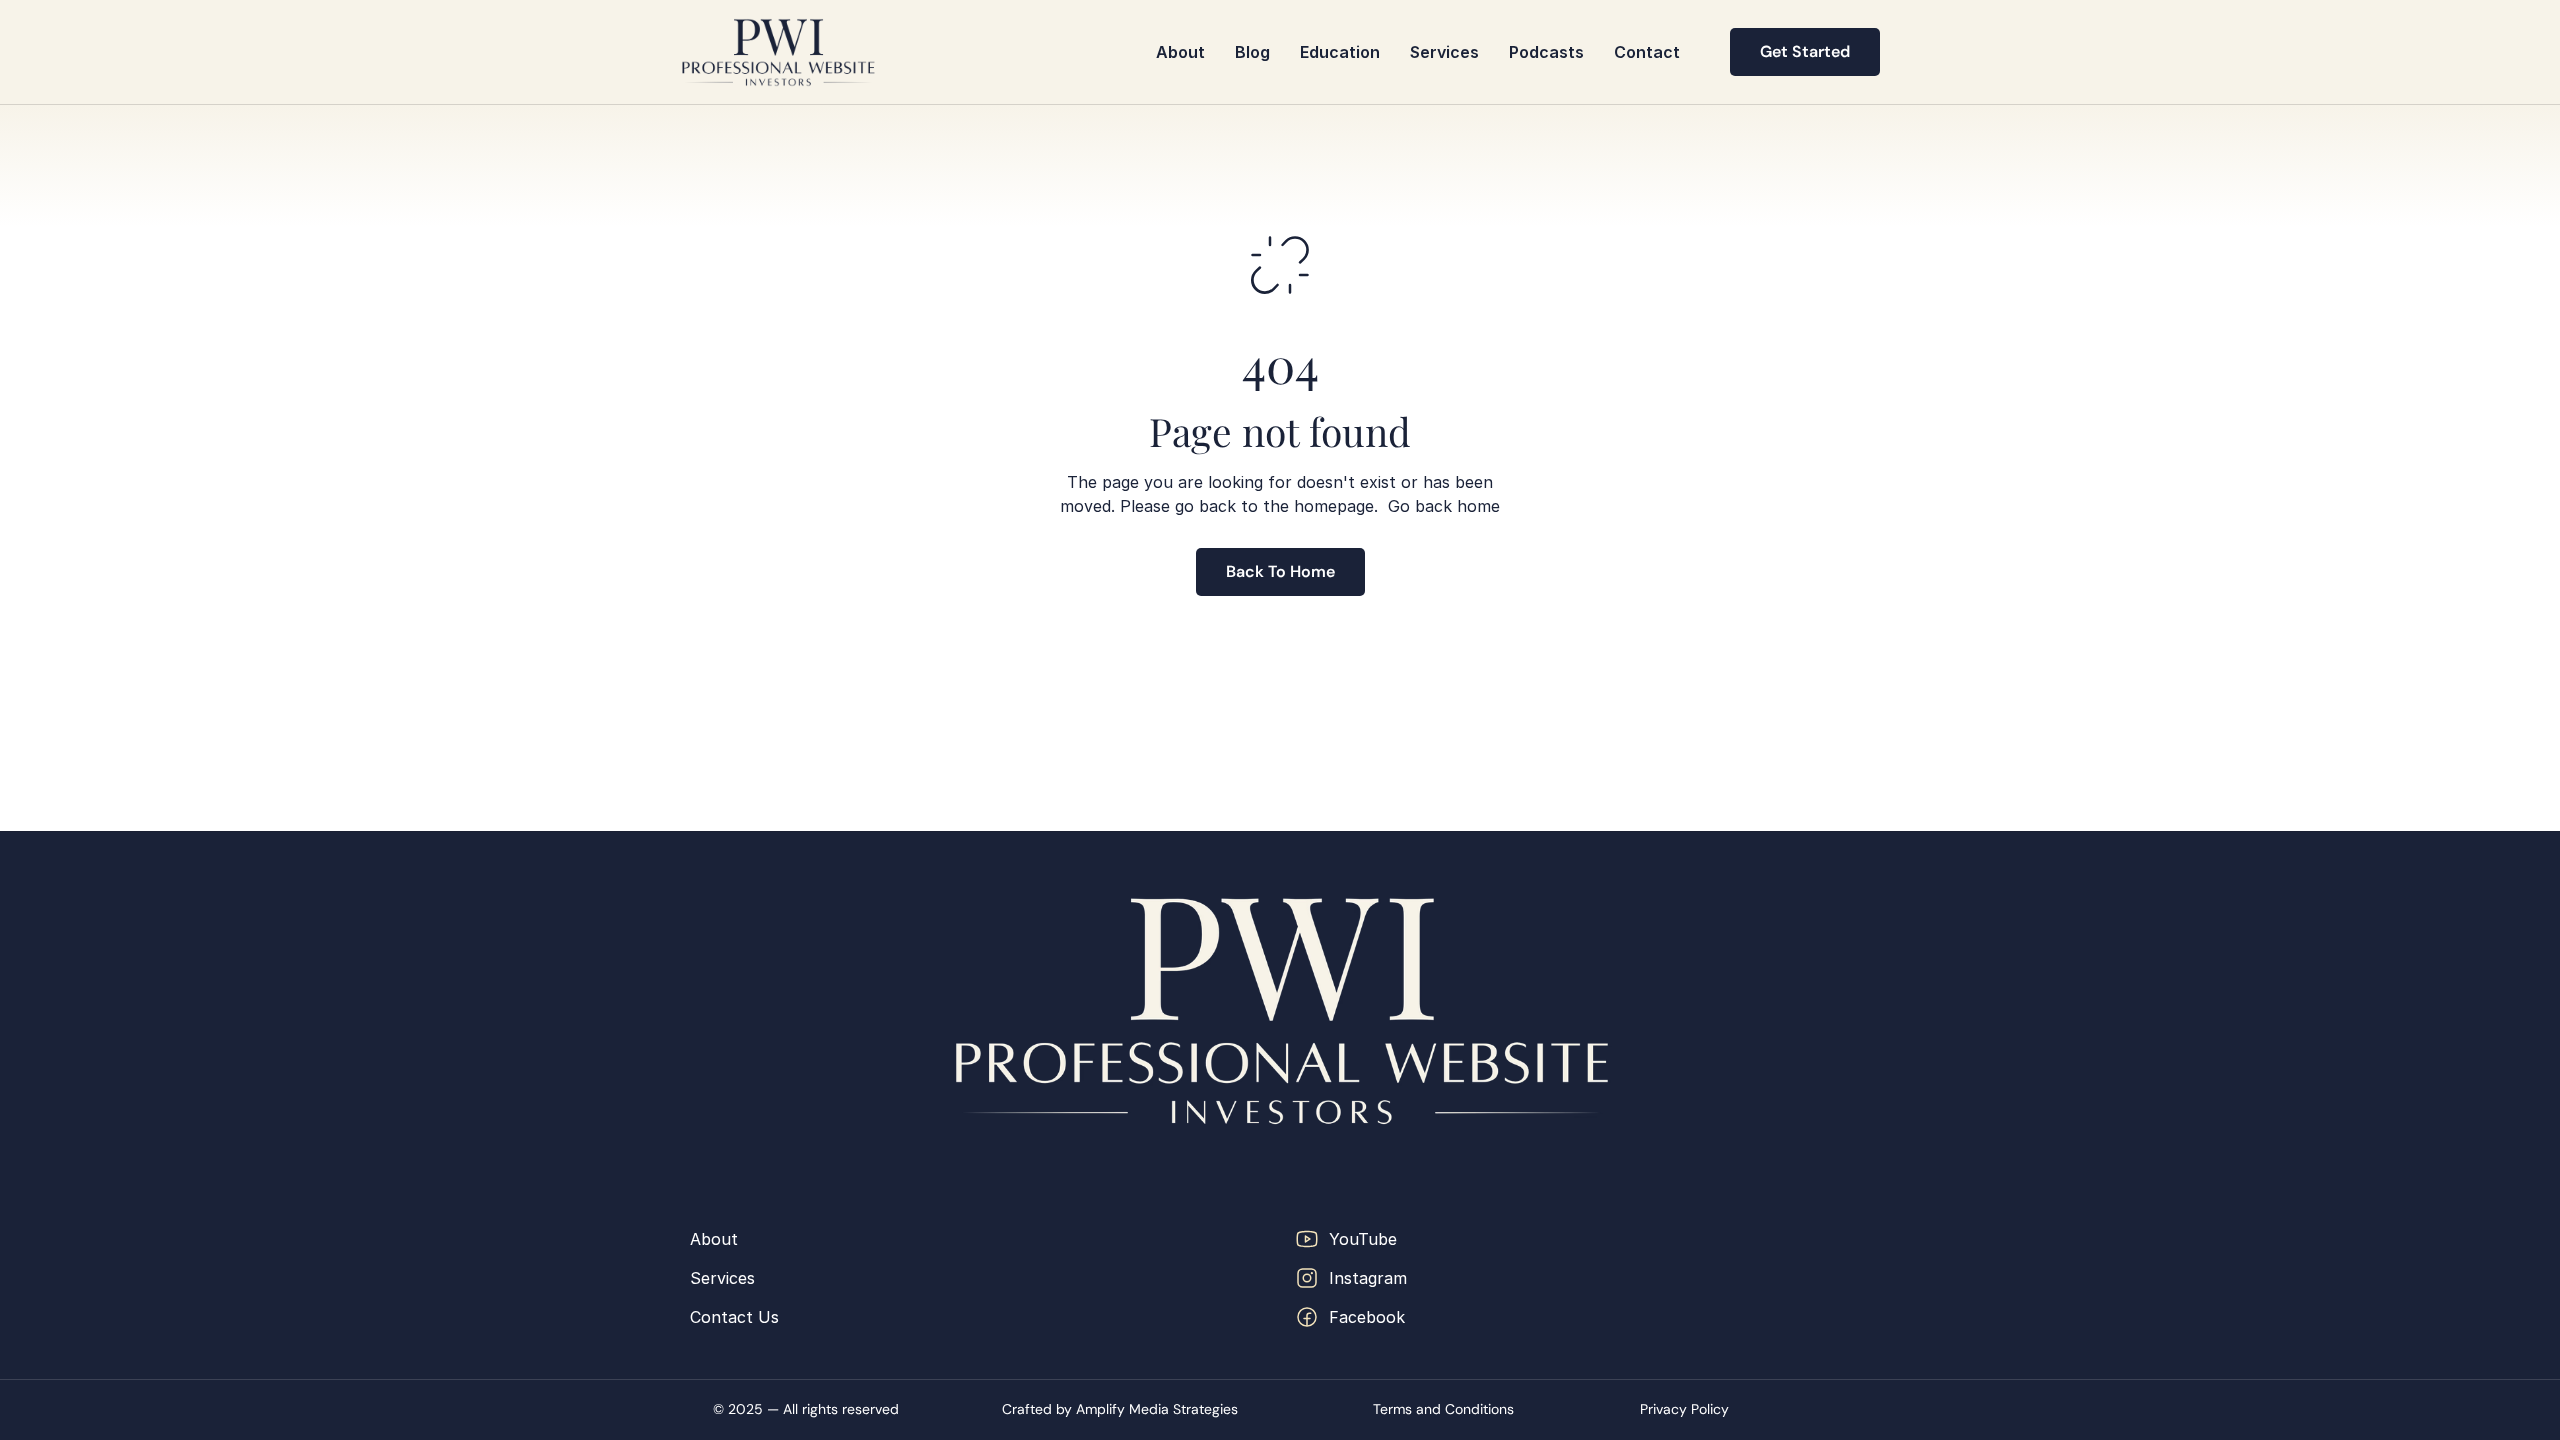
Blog (1252, 52)
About (1180, 52)
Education (1340, 52)
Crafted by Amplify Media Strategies (1120, 1409)
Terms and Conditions (1443, 1409)
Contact (1647, 52)
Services (1444, 52)
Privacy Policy (1684, 1409)
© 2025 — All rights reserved (808, 1409)
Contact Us (734, 1317)
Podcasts (1546, 52)
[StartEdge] (778, 52)
